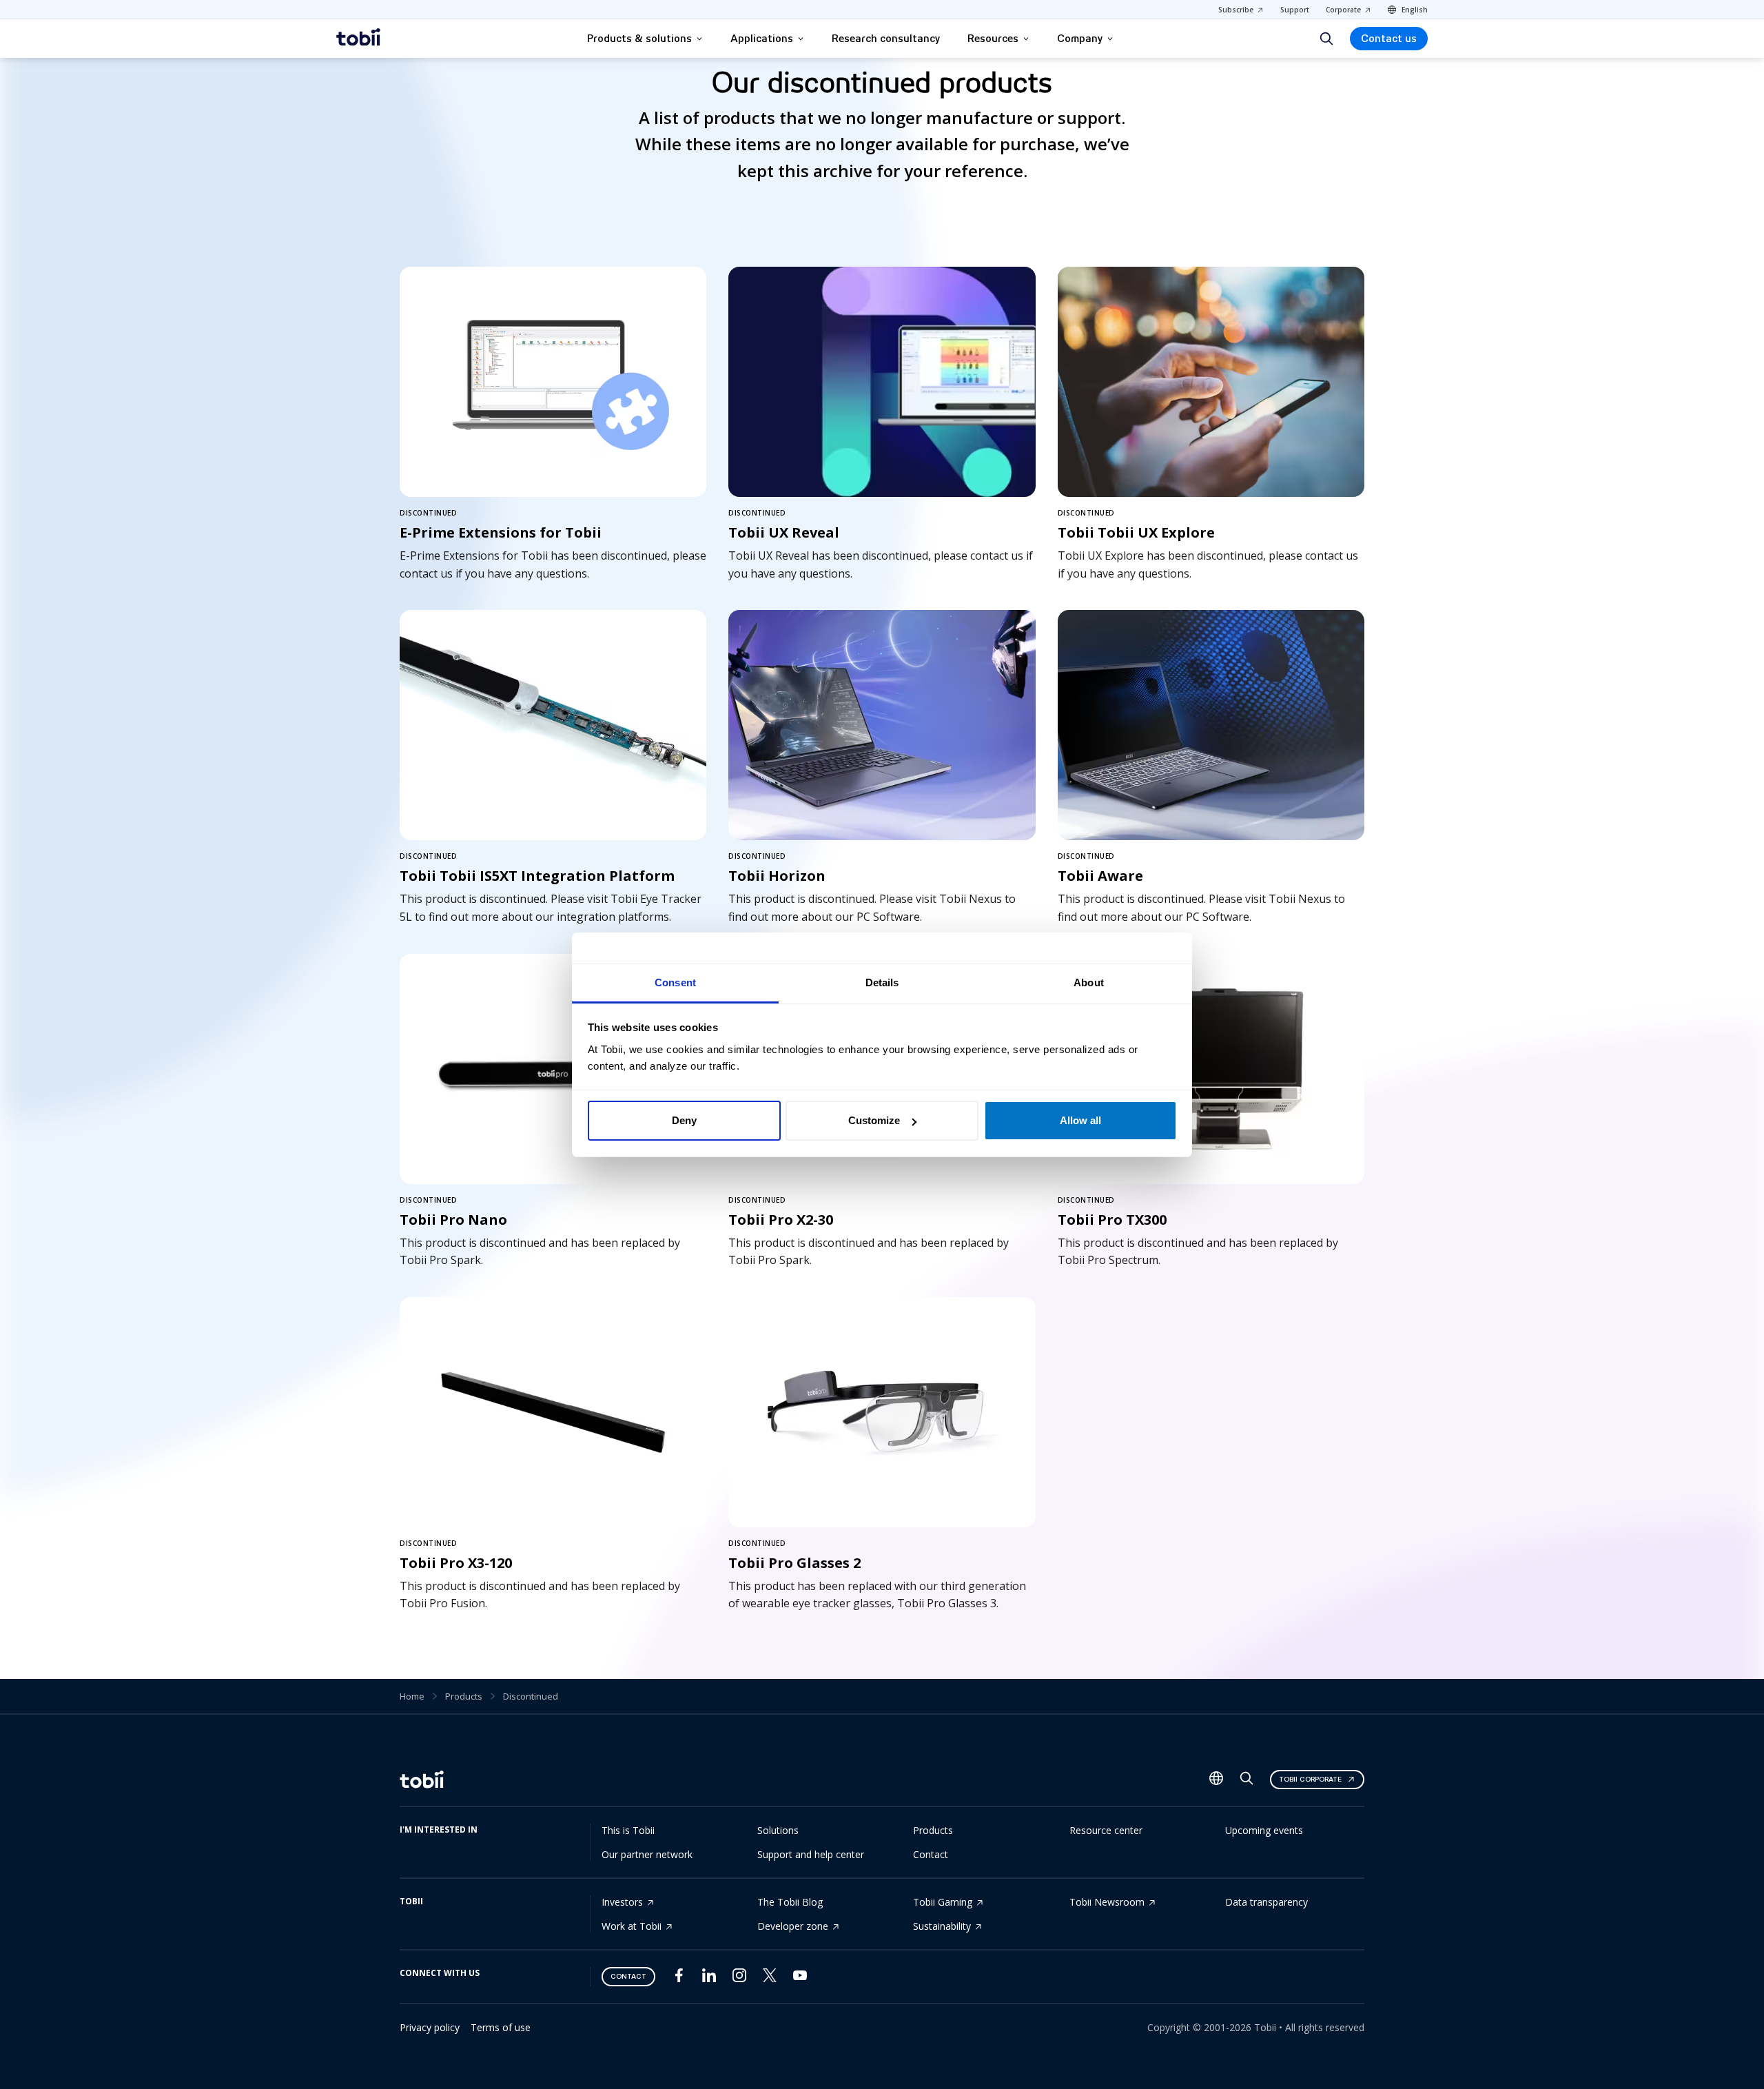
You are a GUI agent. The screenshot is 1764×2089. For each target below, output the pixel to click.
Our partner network (647, 1854)
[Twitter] (770, 1978)
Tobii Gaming (943, 1902)
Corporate (1343, 10)
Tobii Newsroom (1107, 1902)
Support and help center (811, 1854)
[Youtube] (800, 1978)
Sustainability (942, 1926)
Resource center (1106, 1830)
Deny (684, 1120)
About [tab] (1089, 982)
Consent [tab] (675, 982)
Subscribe (1236, 10)
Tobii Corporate (1310, 1779)
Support (1295, 10)
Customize (874, 1120)
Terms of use (501, 2027)
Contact (931, 1854)
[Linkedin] (709, 1978)
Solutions (778, 1830)
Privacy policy (430, 2027)
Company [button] (1080, 39)
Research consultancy (886, 39)
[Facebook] (679, 1978)
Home (412, 1696)
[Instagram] (739, 1978)
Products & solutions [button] (639, 39)
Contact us (1389, 39)
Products (464, 1696)
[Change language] (1216, 1780)
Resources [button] (993, 39)
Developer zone (793, 1926)
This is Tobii (628, 1830)
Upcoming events (1264, 1830)
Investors (622, 1902)
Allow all (1080, 1120)
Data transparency (1266, 1902)
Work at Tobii (632, 1926)
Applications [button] (762, 39)
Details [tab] (882, 982)
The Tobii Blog (790, 1902)
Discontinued (531, 1696)
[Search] (1326, 39)
